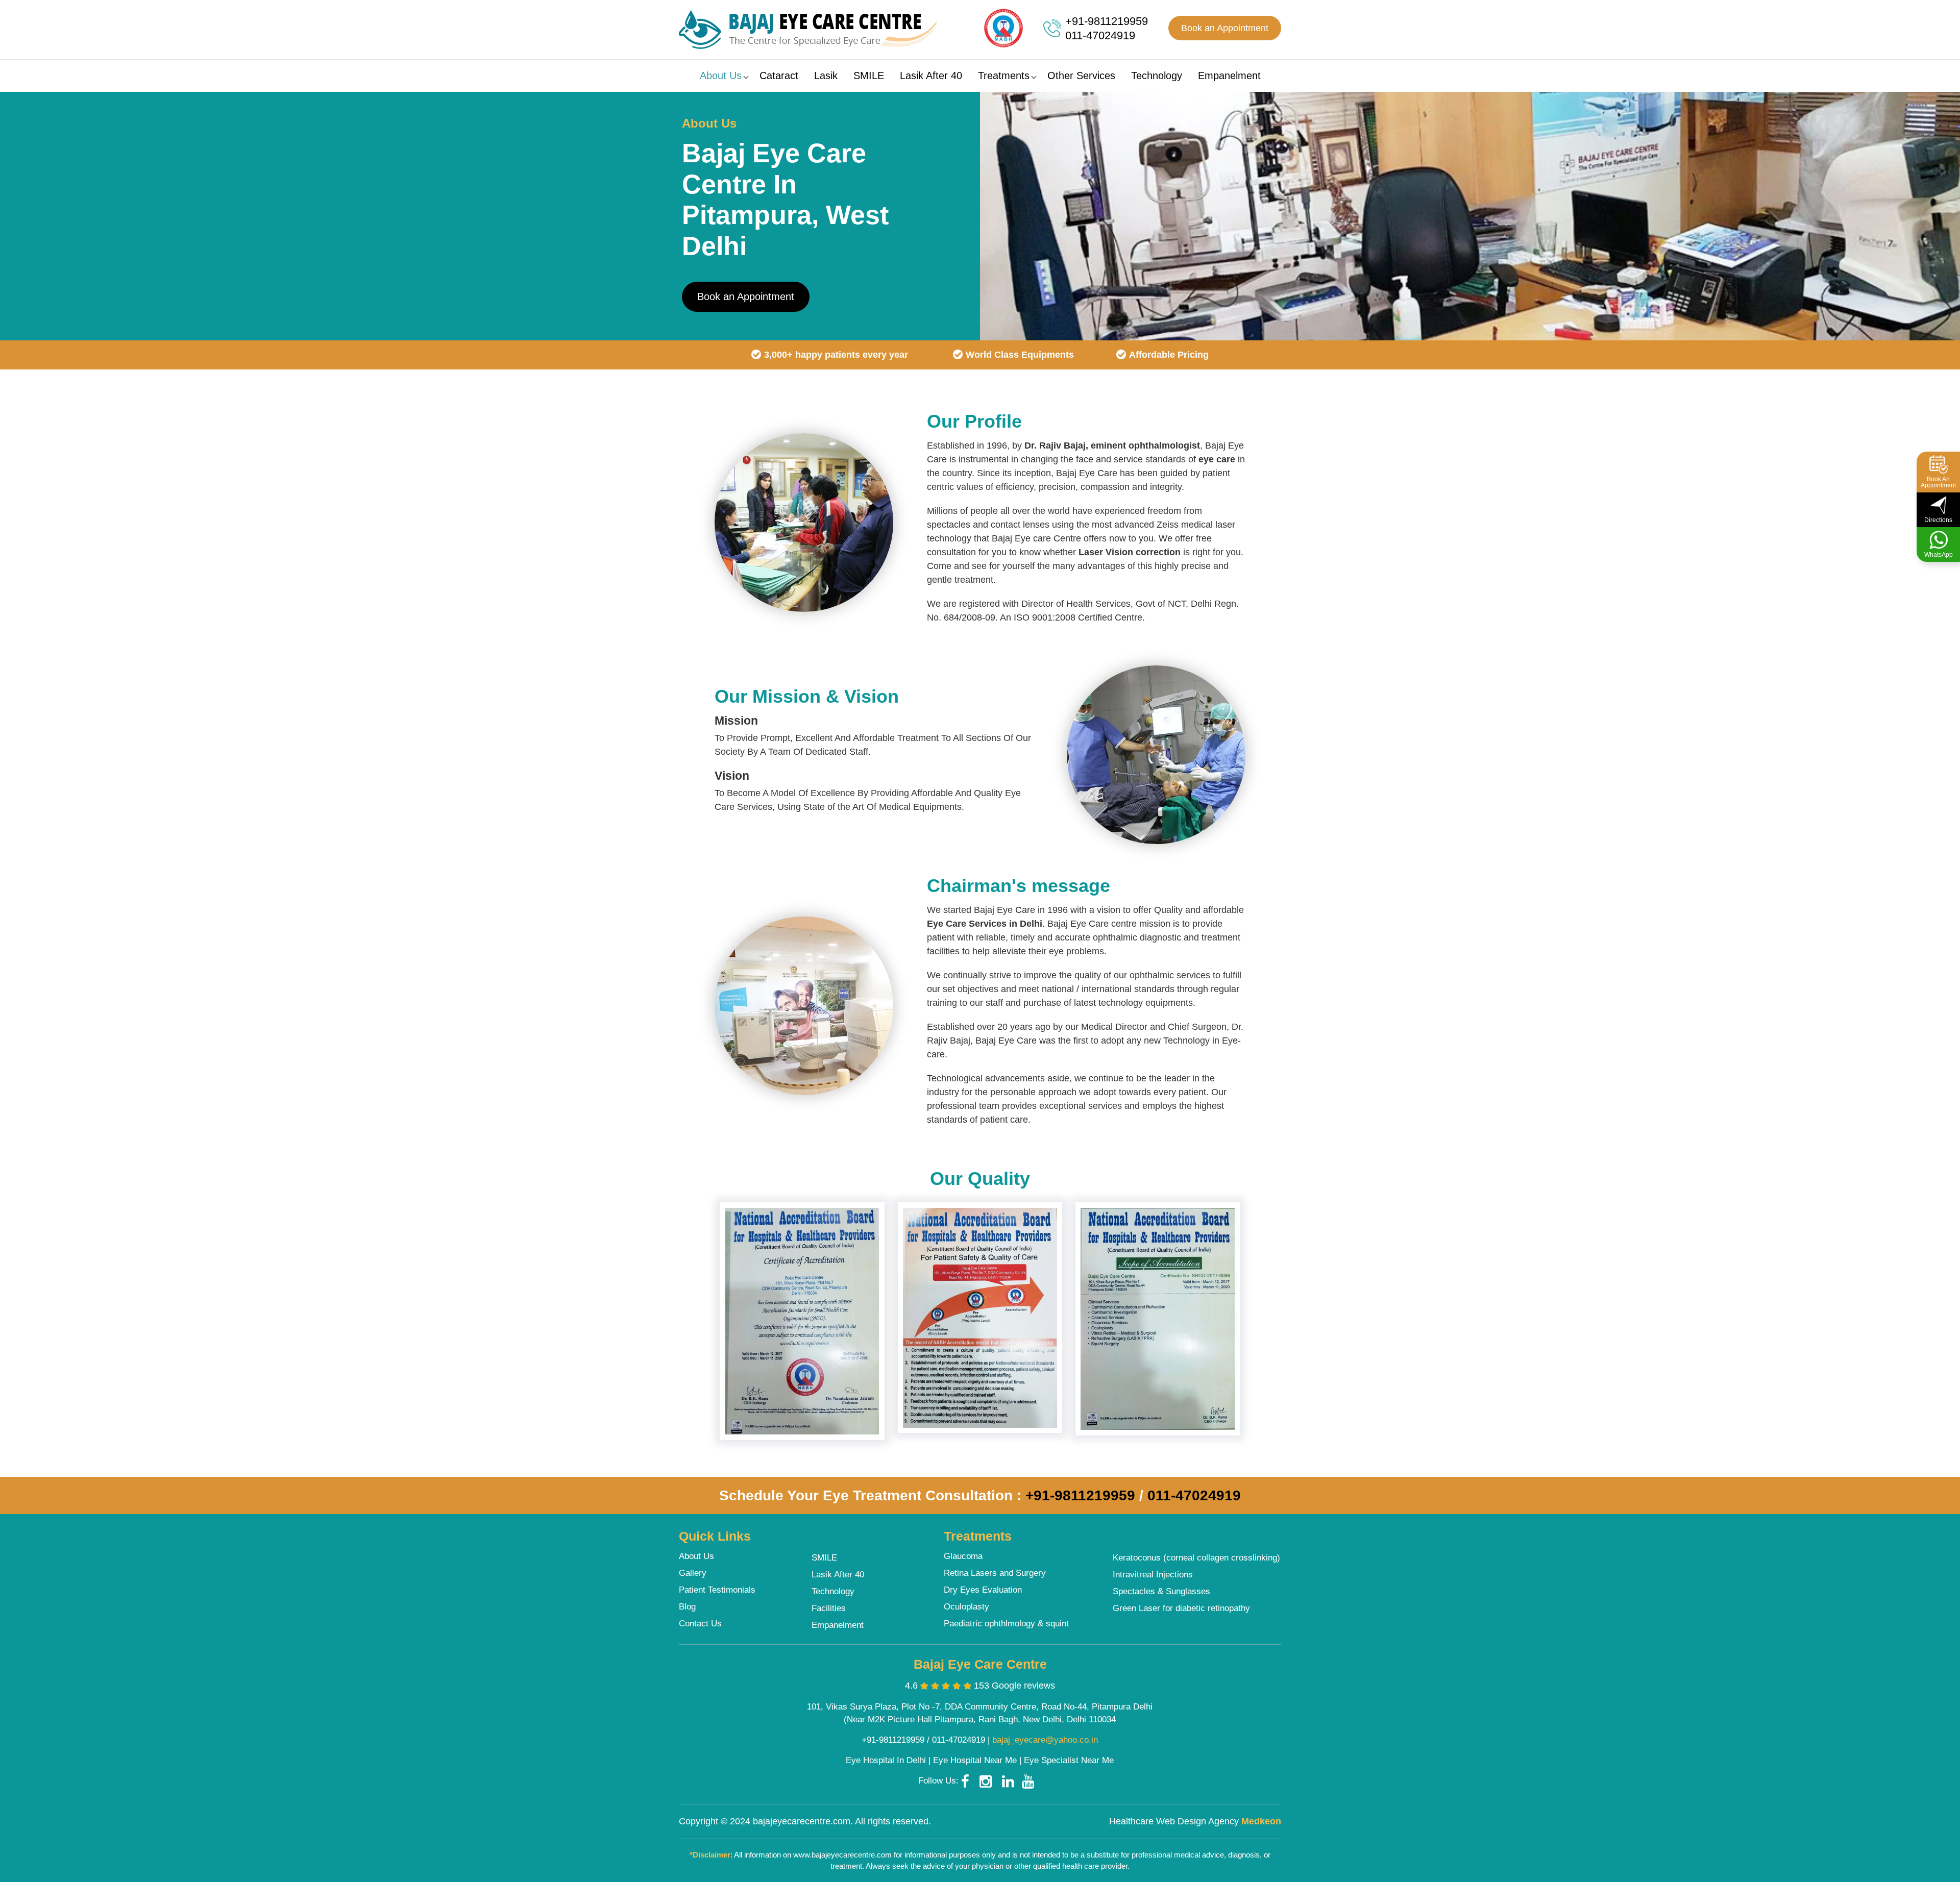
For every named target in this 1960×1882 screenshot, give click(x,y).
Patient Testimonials (717, 1590)
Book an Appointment (1225, 28)
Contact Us (700, 1624)
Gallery (693, 1573)
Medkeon (1261, 1821)
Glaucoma (963, 1556)
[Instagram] (989, 1781)
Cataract (779, 76)
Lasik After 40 (931, 76)
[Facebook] (969, 1781)
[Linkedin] (1012, 1781)
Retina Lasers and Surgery (995, 1573)
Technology (1157, 76)
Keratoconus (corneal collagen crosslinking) (1196, 1558)
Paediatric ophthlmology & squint (1006, 1624)
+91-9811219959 (1107, 21)
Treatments (1004, 76)
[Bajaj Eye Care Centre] (808, 30)
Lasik (826, 76)
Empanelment (1229, 76)
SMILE (869, 76)
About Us (721, 76)
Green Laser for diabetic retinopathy (1181, 1608)
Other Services (1081, 76)
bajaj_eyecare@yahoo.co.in (1045, 1740)
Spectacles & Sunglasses (1161, 1591)
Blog (687, 1607)
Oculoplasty (966, 1607)
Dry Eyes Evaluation (983, 1590)
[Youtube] (1032, 1781)
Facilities (829, 1608)
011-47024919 (1100, 35)
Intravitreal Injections (1153, 1575)
